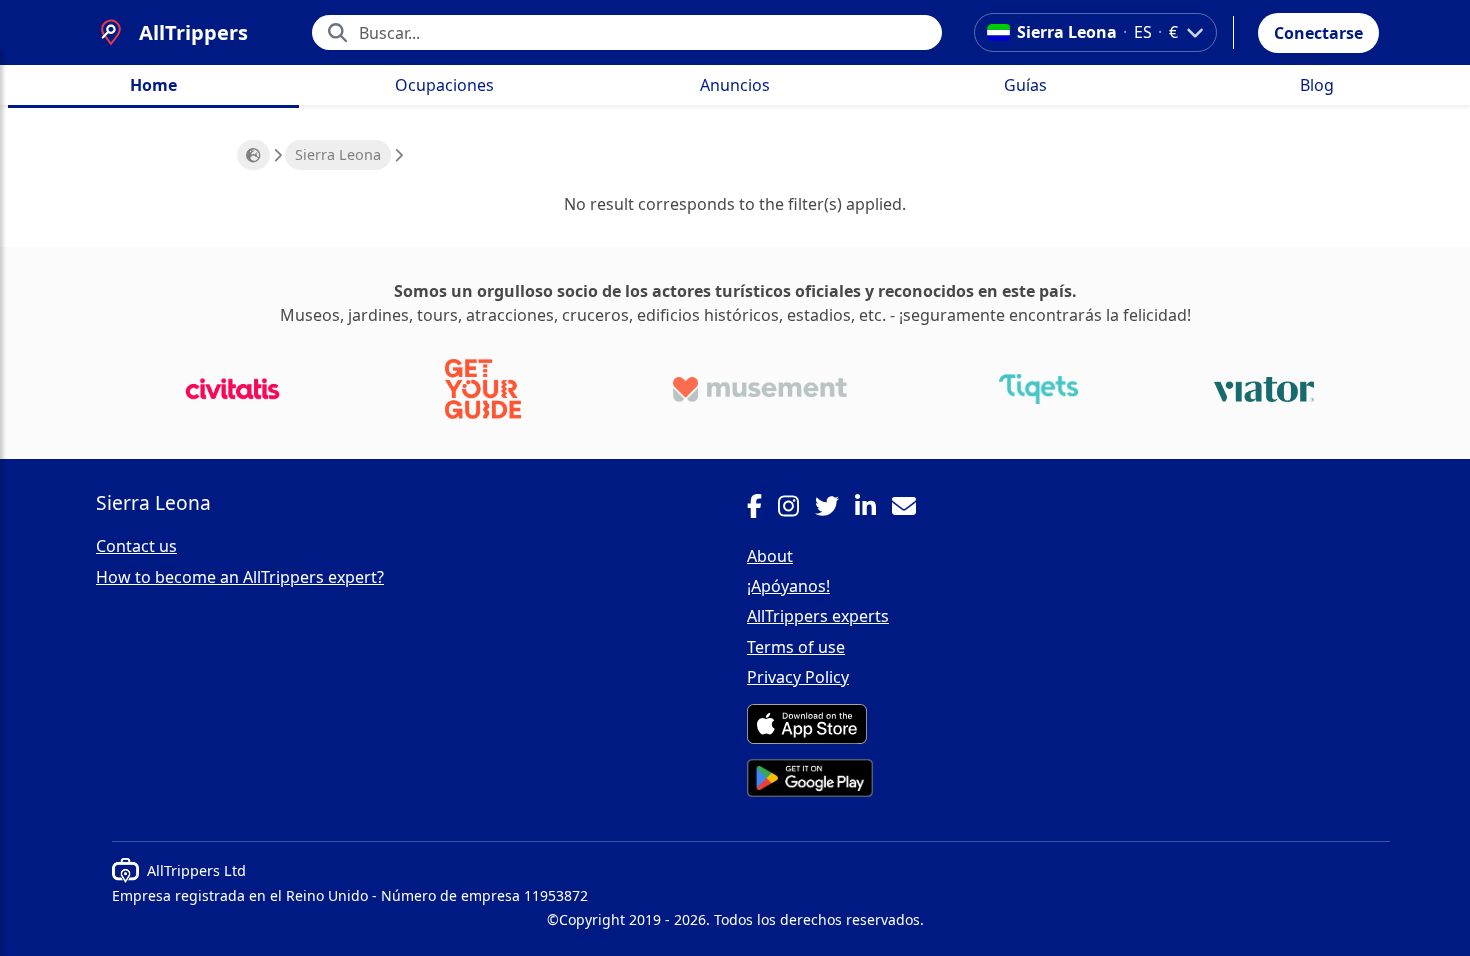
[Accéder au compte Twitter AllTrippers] (835, 509)
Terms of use (796, 647)
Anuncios (735, 85)
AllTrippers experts (818, 616)
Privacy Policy (798, 677)
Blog (1317, 85)
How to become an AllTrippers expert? (240, 577)
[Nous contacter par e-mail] (912, 509)
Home (153, 85)
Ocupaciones (444, 85)
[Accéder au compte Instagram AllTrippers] (796, 509)
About (770, 556)
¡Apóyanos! (788, 586)
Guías (1025, 85)
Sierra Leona (338, 154)
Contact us (136, 546)
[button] (1318, 33)
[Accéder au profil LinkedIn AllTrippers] (873, 509)
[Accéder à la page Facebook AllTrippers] (762, 509)
